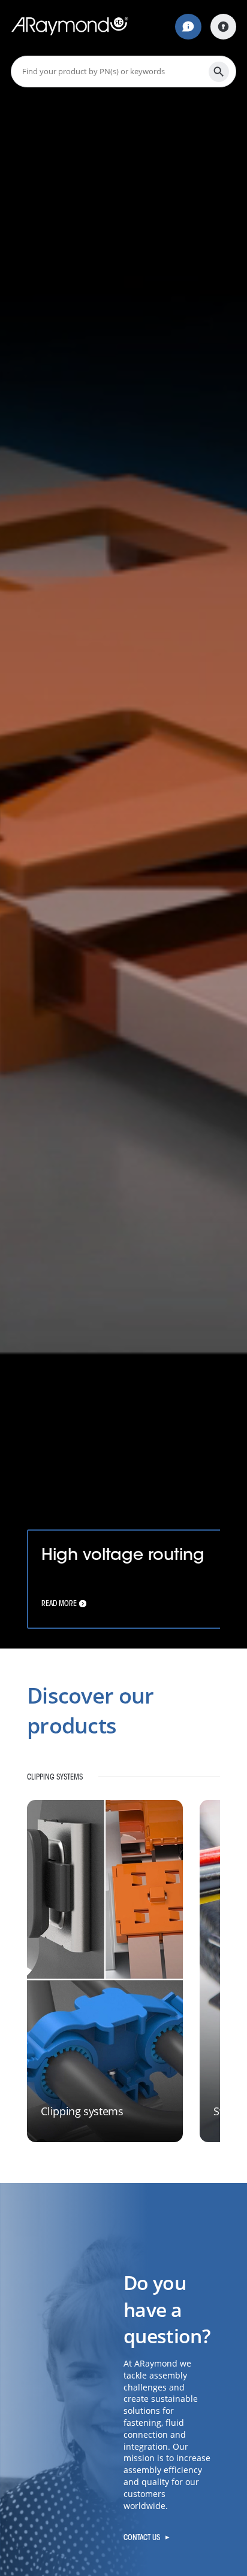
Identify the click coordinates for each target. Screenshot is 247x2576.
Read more (59, 1603)
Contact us (142, 2537)
